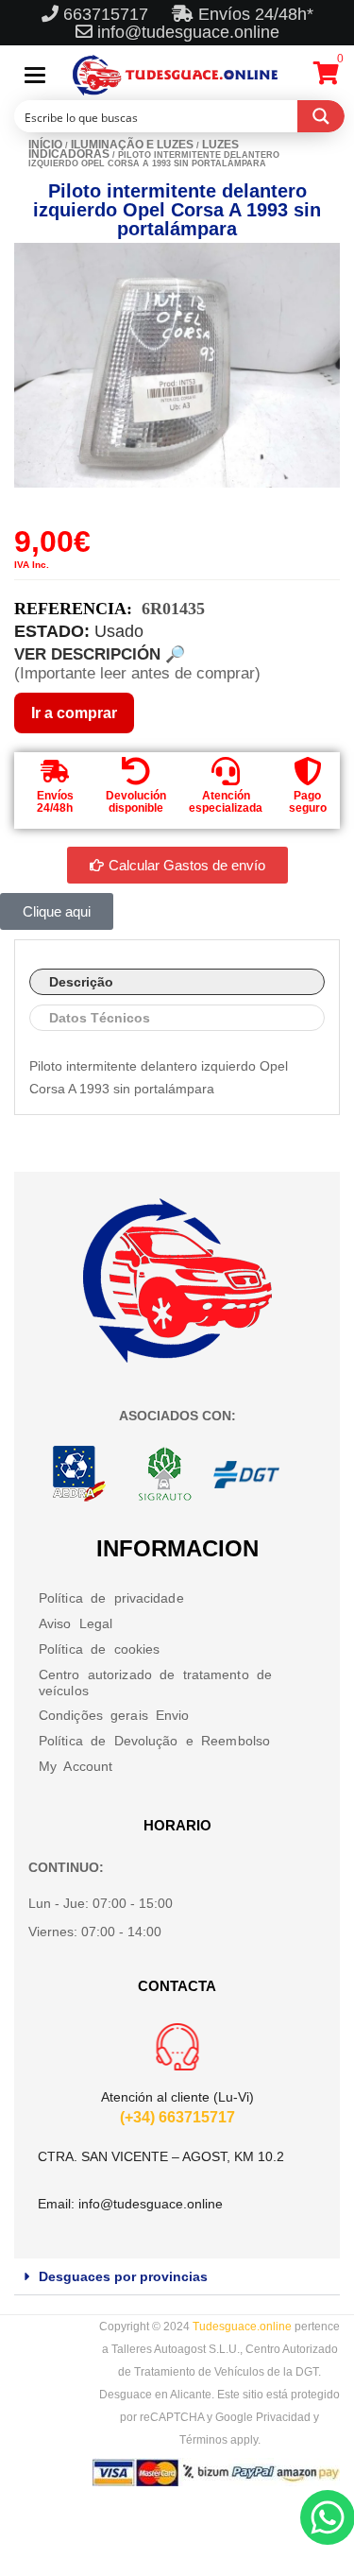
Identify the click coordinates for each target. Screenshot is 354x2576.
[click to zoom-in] (177, 365)
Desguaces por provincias (123, 2276)
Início (45, 145)
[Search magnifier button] (321, 116)
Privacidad (283, 2417)
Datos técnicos (100, 1018)
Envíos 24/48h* (253, 14)
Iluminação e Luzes (132, 145)
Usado (119, 631)
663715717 (108, 14)
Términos (203, 2440)
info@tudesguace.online (188, 32)
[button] (177, 2277)
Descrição (81, 982)
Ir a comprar (74, 713)
